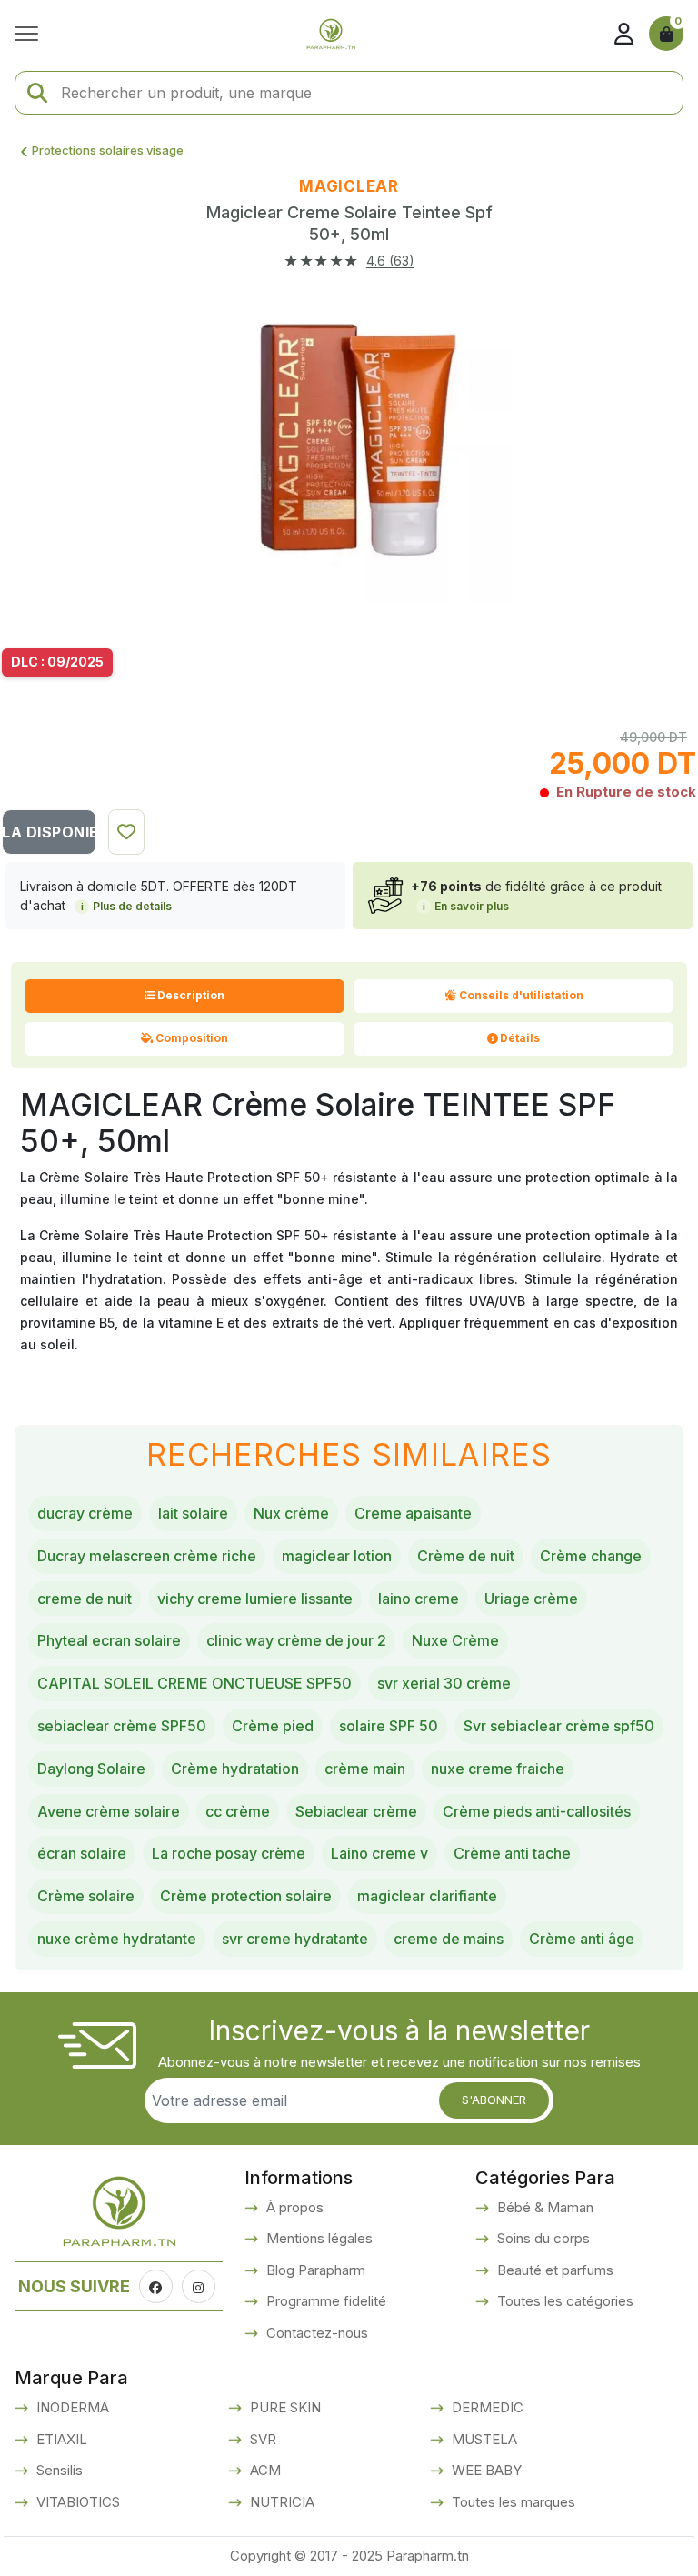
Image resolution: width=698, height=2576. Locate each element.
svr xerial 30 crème (444, 1683)
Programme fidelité (324, 2301)
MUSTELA (483, 2439)
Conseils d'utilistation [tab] (521, 995)
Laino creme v (379, 1853)
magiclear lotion (337, 1556)
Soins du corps (542, 2238)
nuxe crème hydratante (117, 1939)
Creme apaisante (413, 1513)
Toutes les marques (512, 2502)
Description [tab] (191, 995)
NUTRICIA (280, 2502)
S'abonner (494, 2100)
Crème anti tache (512, 1853)
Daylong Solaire (91, 1769)
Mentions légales (318, 2238)
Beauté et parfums (553, 2270)
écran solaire (82, 1853)
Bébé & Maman (543, 2207)
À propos (293, 2207)
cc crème (238, 1811)
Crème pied (273, 1726)
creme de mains (449, 1939)
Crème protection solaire (246, 1896)
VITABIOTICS (76, 2502)
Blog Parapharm (314, 2270)
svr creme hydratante (295, 1939)
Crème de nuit (466, 1556)
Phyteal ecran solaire (109, 1640)
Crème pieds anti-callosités (537, 1811)
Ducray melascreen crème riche (147, 1556)
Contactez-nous (315, 2333)
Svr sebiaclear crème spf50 (559, 1726)
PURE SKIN (284, 2407)
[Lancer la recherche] (37, 93)
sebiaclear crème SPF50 (122, 1726)
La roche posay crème (229, 1853)
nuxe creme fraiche (498, 1769)
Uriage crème (531, 1599)
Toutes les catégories (563, 2301)
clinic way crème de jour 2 (296, 1640)
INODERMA (71, 2407)
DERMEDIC (486, 2407)
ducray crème (85, 1513)
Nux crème (291, 1513)
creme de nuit (85, 1599)
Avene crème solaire (109, 1811)
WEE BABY (485, 2470)
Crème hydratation (235, 1769)
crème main (365, 1769)
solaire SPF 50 (389, 1726)
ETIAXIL (60, 2439)
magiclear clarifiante (427, 1896)
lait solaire (193, 1513)
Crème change (591, 1556)
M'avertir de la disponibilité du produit (49, 832)
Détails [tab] (520, 1038)
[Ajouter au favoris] (126, 832)
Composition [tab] (192, 1038)
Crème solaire (86, 1896)
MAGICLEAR (349, 186)
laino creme (419, 1599)
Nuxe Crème (455, 1640)
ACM (264, 2470)
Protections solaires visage (108, 150)
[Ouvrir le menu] (31, 34)
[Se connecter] (623, 34)
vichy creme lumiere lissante (255, 1599)
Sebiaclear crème (356, 1811)
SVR (261, 2439)
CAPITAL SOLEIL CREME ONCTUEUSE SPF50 (194, 1683)
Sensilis (58, 2470)
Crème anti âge (582, 1939)
